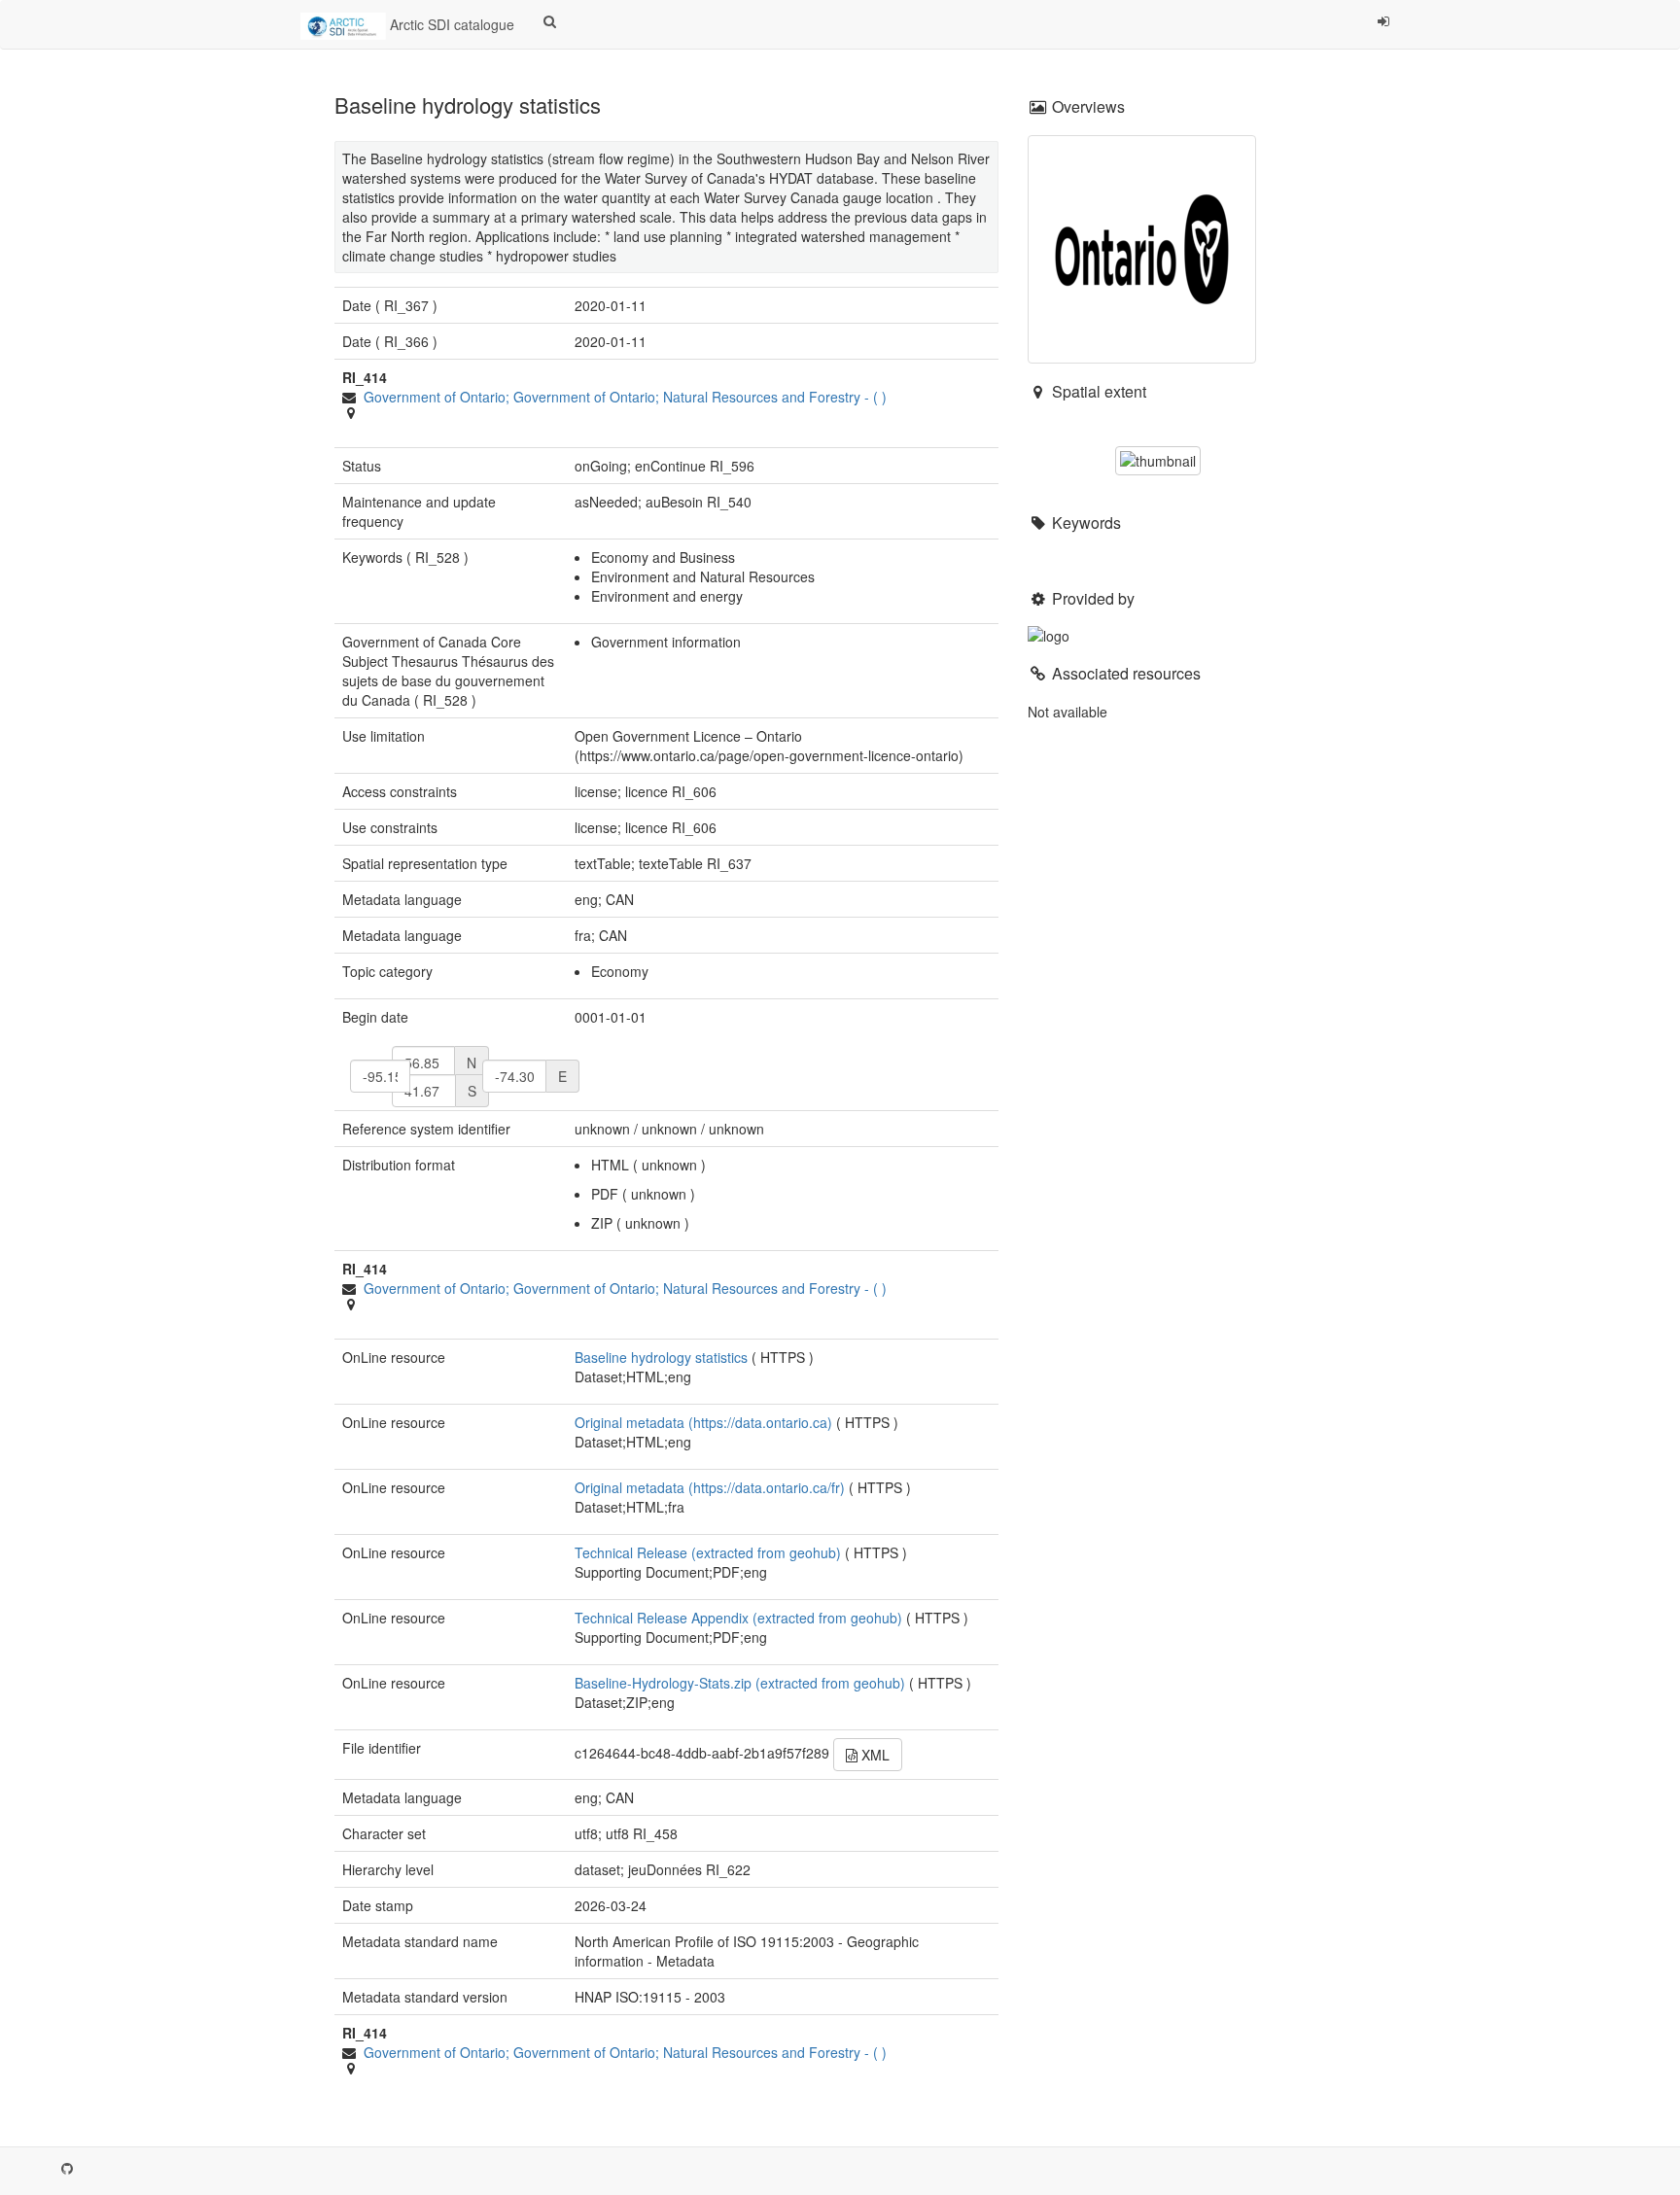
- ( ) (625, 397)
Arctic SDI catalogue (450, 24)
